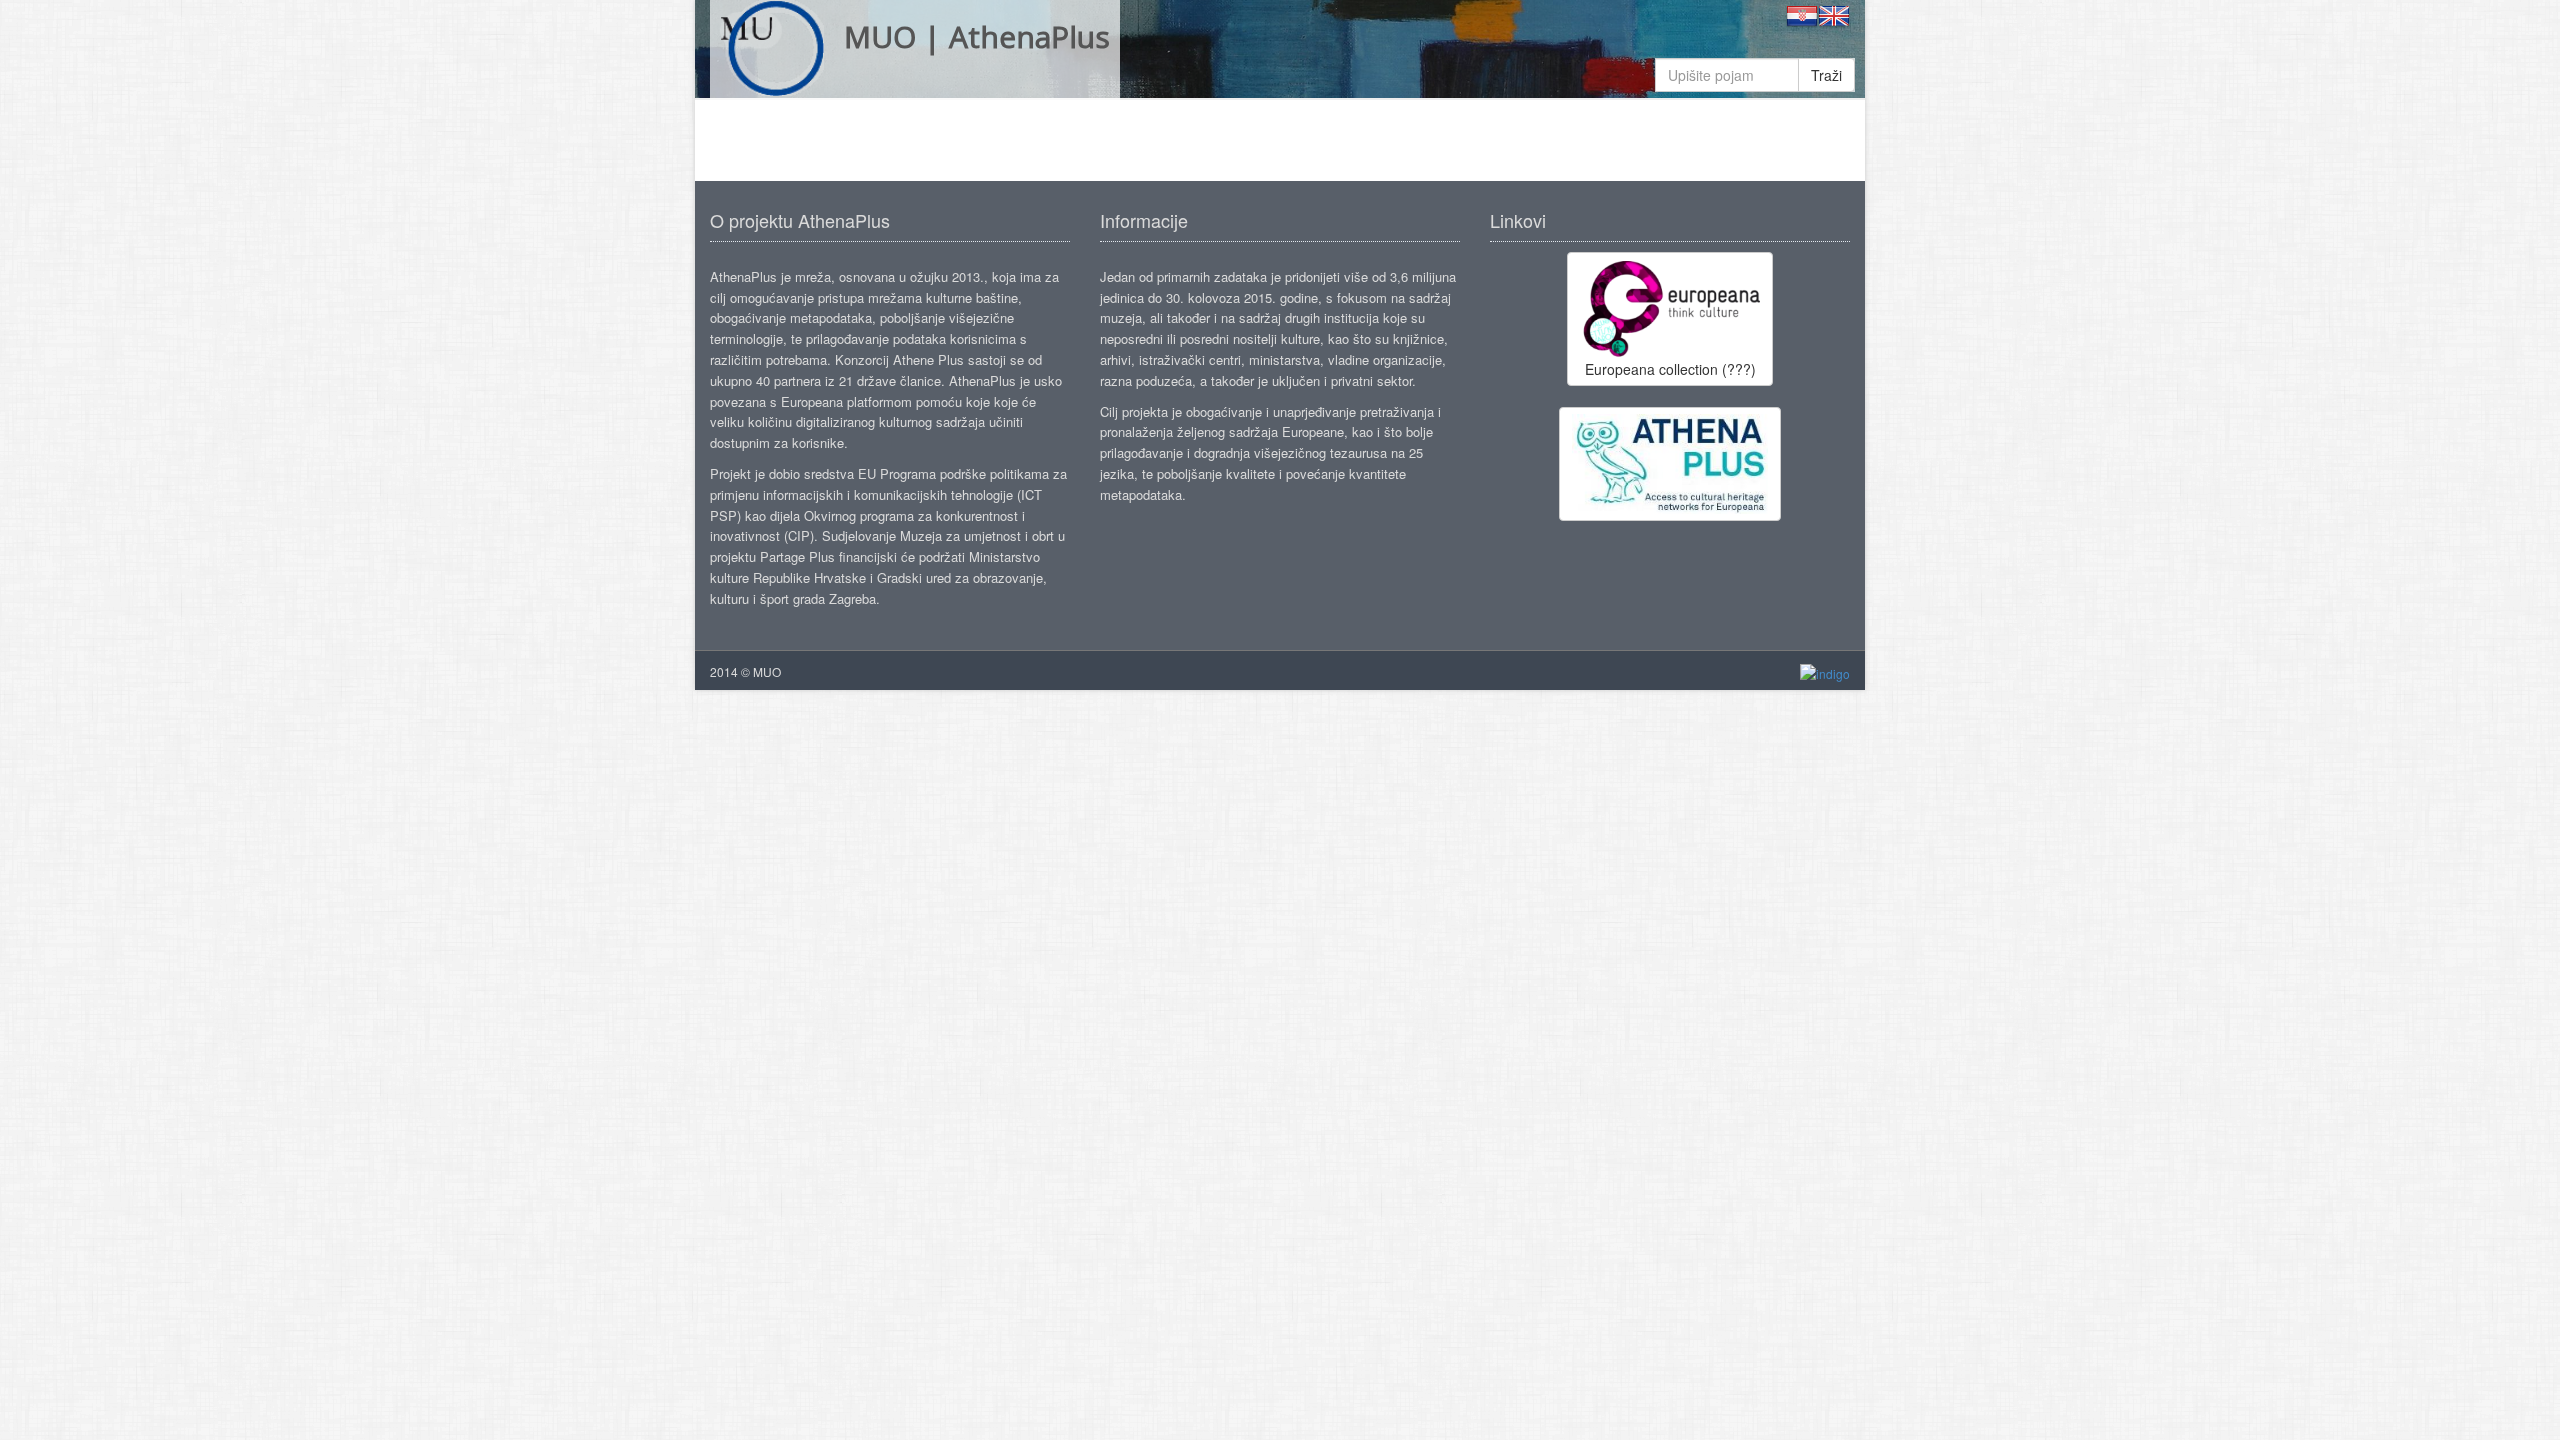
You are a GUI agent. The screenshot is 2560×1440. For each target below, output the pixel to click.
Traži (1826, 75)
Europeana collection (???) (1670, 369)
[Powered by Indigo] (1825, 672)
